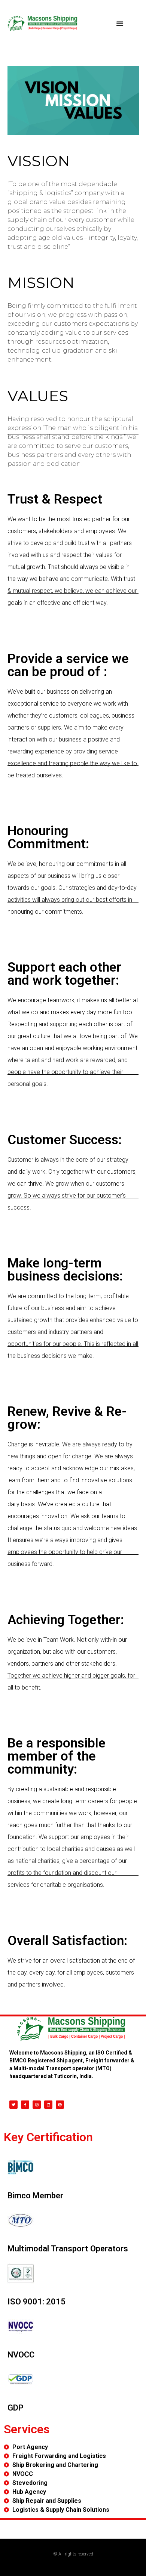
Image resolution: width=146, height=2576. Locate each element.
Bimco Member (35, 2196)
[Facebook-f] (25, 2105)
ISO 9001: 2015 (36, 2302)
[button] (120, 24)
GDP (16, 2408)
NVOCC (21, 2355)
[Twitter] (13, 2105)
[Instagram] (37, 2105)
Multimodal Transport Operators (68, 2249)
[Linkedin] (48, 2105)
